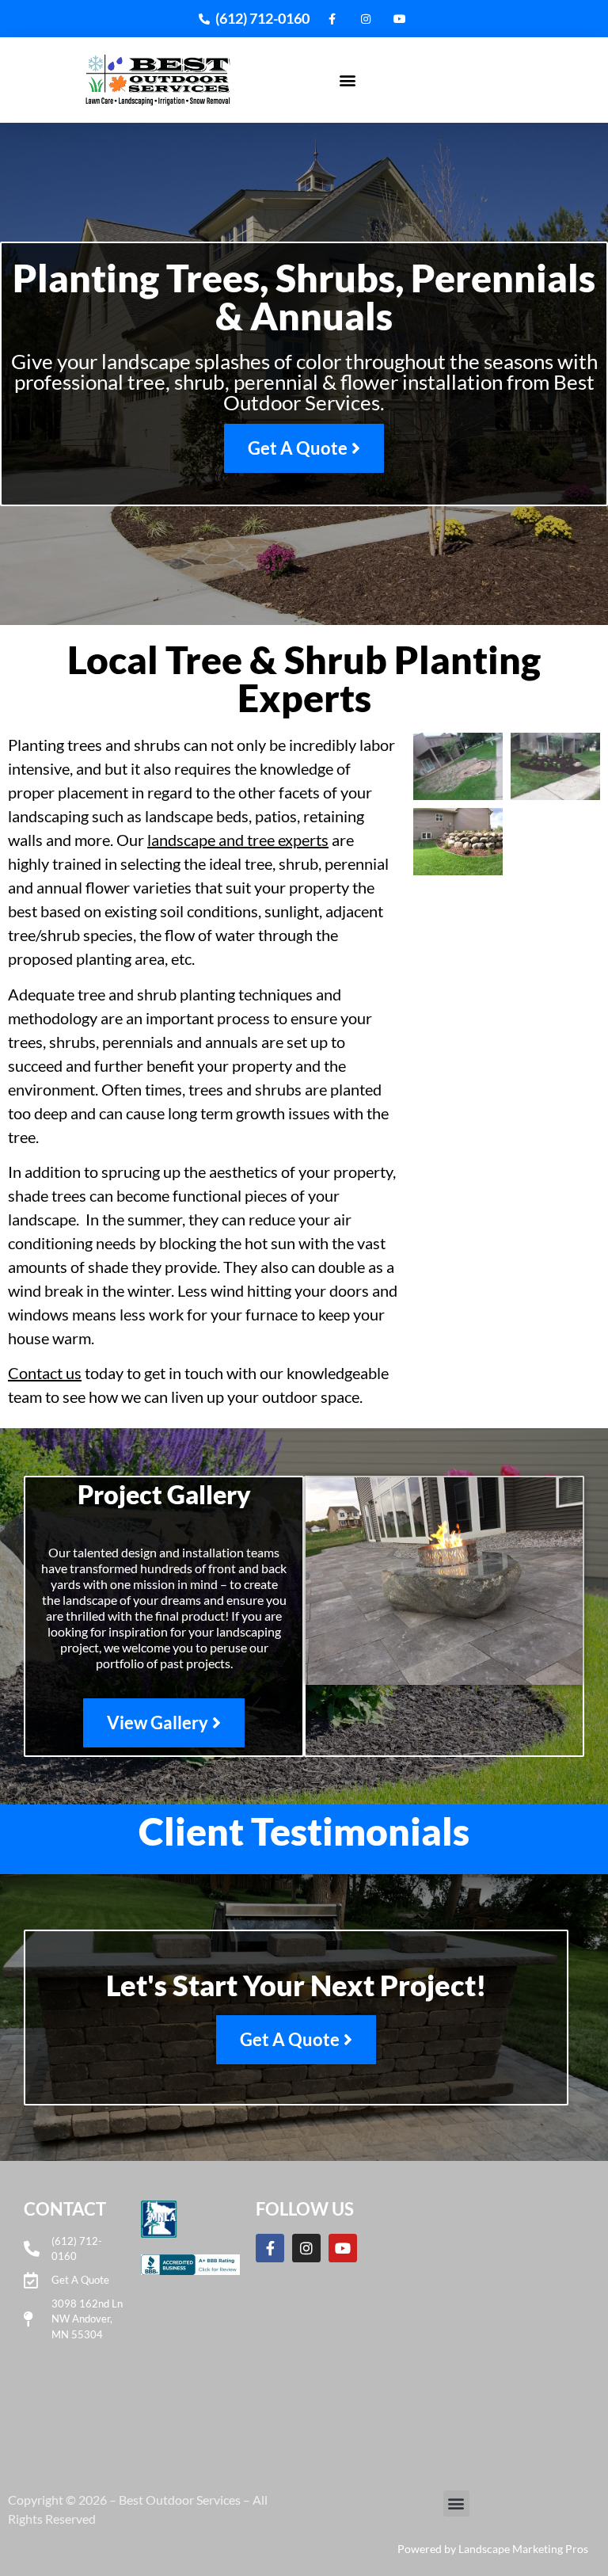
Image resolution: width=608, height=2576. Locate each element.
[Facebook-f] (270, 2248)
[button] (348, 80)
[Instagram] (306, 2248)
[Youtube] (343, 2248)
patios (276, 816)
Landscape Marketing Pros (523, 2549)
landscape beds (197, 816)
